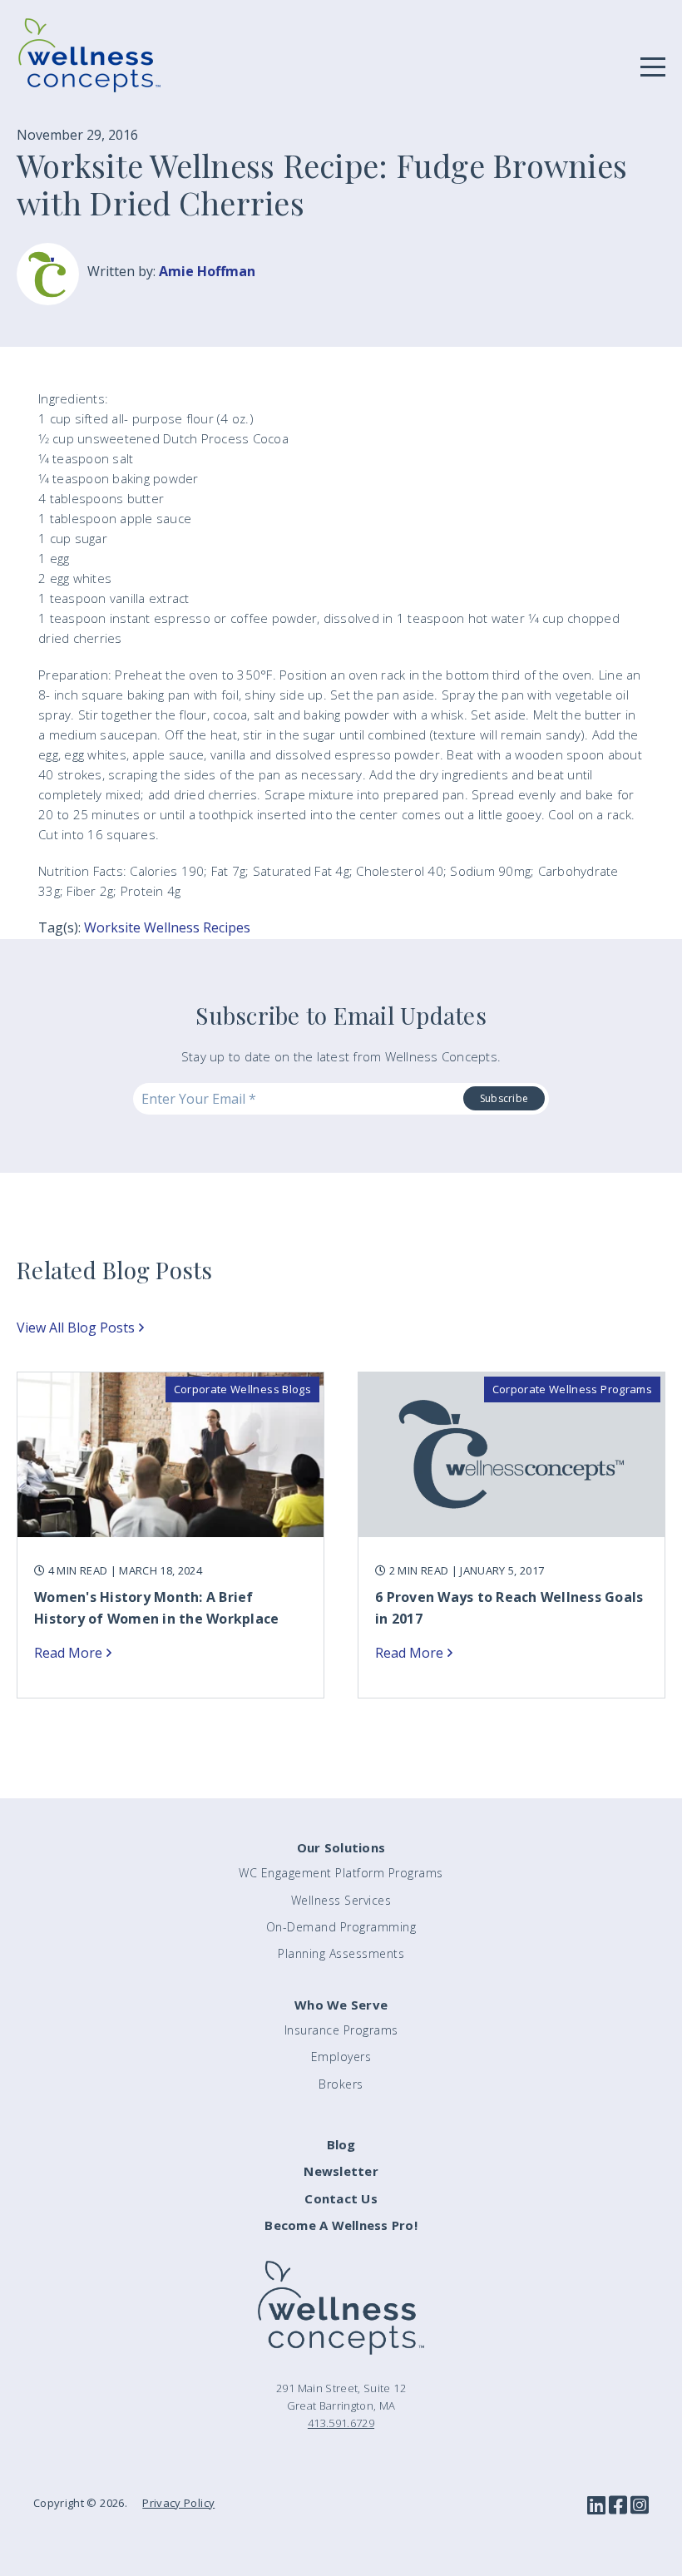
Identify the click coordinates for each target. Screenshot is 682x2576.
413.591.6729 (341, 2423)
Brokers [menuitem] (341, 2084)
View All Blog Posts (76, 1328)
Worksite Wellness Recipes (167, 927)
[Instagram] (640, 2506)
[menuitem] (341, 2145)
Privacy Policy (178, 2503)
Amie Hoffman (207, 271)
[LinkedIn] (596, 2506)
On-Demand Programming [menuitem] (341, 1927)
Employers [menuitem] (341, 2057)
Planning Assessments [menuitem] (341, 1953)
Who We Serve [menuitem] (341, 2005)
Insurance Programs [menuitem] (341, 2030)
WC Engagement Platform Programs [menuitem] (341, 1873)
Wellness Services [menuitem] (341, 1900)
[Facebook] (618, 2506)
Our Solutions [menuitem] (341, 1847)
